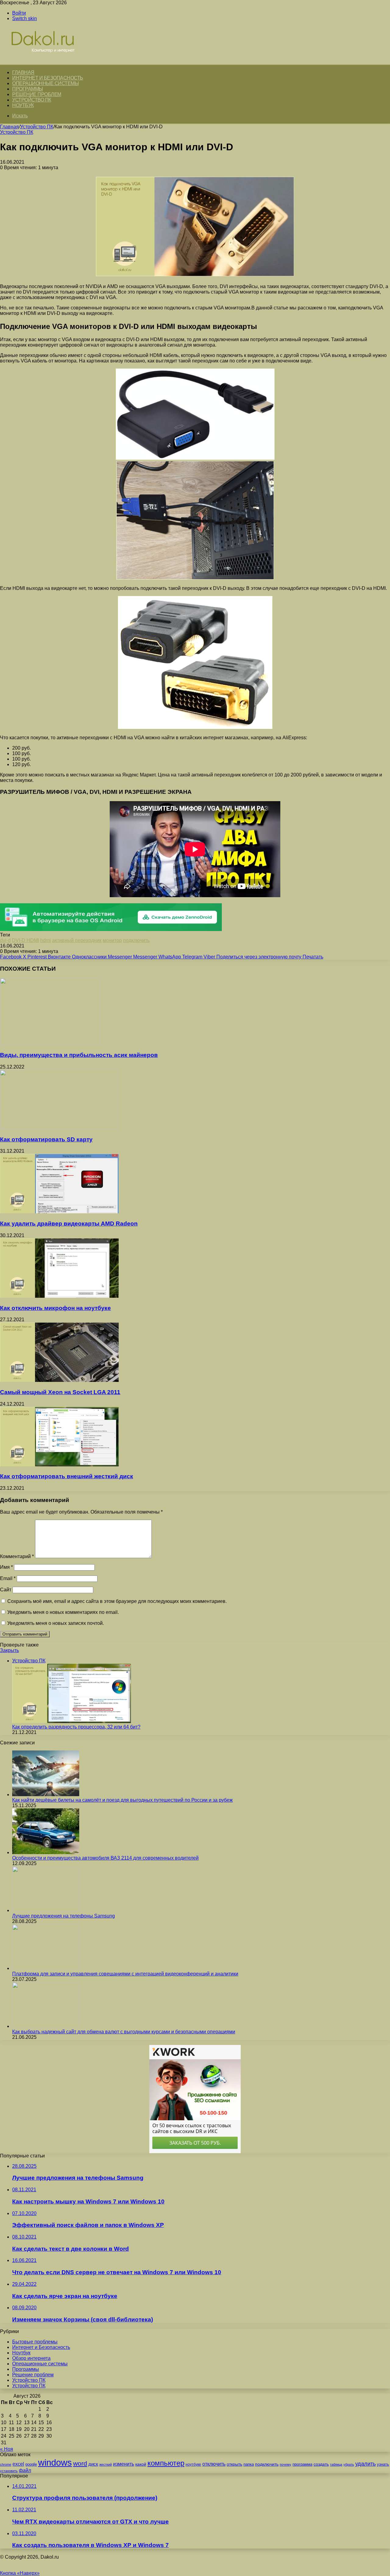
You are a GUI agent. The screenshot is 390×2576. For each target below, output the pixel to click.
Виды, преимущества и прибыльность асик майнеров (79, 1055)
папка (249, 2464)
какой (141, 2464)
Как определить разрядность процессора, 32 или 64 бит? (76, 1727)
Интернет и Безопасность (48, 78)
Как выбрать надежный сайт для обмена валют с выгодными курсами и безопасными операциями (124, 2032)
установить (9, 2471)
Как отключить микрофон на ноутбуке (55, 1308)
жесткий (106, 2464)
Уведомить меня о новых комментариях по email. (63, 1612)
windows (55, 2462)
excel (18, 2464)
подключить (136, 940)
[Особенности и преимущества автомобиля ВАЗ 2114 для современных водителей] (46, 1852)
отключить (214, 2464)
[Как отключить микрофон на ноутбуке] (59, 1296)
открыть (234, 2464)
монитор (112, 940)
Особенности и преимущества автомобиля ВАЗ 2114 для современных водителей (105, 1858)
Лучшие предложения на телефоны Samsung (64, 1916)
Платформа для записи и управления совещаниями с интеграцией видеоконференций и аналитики (125, 1974)
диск (93, 2464)
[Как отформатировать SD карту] (59, 1127)
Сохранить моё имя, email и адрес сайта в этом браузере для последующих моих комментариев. (117, 1601)
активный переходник (77, 940)
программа (302, 2464)
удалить (365, 2464)
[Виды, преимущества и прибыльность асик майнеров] (50, 1043)
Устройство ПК (32, 100)
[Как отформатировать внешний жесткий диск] (59, 1465)
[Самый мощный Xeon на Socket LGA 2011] (59, 1380)
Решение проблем (37, 94)
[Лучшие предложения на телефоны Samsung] (46, 1910)
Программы (28, 89)
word (80, 2463)
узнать (383, 2464)
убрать (349, 2464)
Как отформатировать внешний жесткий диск (67, 1476)
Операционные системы (45, 83)
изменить (124, 2464)
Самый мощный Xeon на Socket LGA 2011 (60, 1392)
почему (285, 2464)
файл (25, 2470)
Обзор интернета (31, 2358)
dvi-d (5, 940)
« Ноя (7, 2449)
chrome (6, 2464)
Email (8, 1578)
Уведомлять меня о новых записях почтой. (56, 1623)
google (31, 2464)
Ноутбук (23, 105)
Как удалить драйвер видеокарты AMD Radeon (69, 1224)
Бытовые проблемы (35, 2342)
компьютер (166, 2463)
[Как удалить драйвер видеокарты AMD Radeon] (59, 1212)
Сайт (6, 1590)
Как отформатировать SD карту (46, 1139)
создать (321, 2464)
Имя (6, 1567)
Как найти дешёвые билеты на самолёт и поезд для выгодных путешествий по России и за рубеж (122, 1800)
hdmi (46, 940)
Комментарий (17, 1556)
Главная (9, 127)
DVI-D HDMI (25, 940)
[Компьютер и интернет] (49, 61)
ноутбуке (193, 2464)
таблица (336, 2464)
